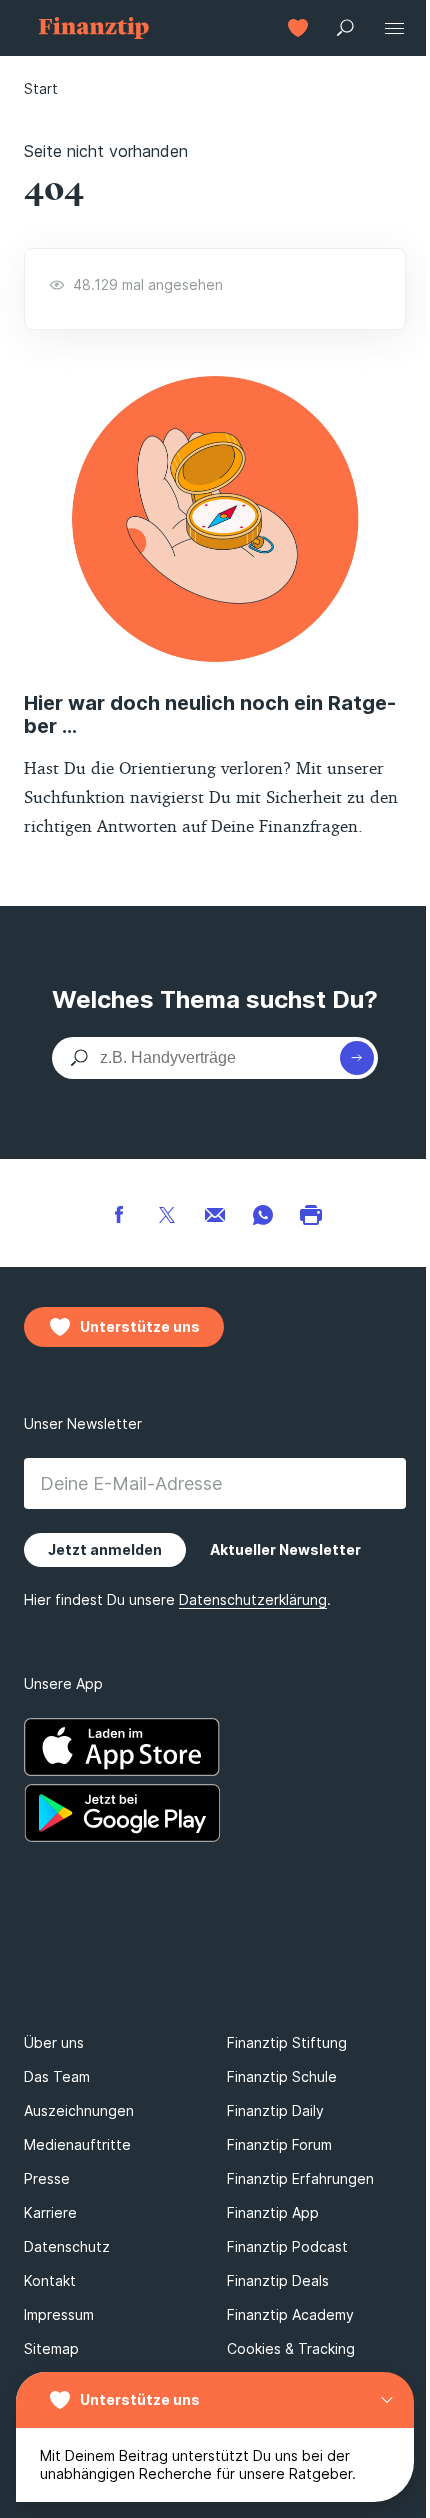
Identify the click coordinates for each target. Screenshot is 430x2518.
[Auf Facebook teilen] (119, 1212)
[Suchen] (357, 1058)
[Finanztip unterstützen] (298, 28)
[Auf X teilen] (167, 1212)
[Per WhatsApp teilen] (263, 1212)
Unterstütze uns (140, 2399)
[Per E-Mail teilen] (215, 1212)
